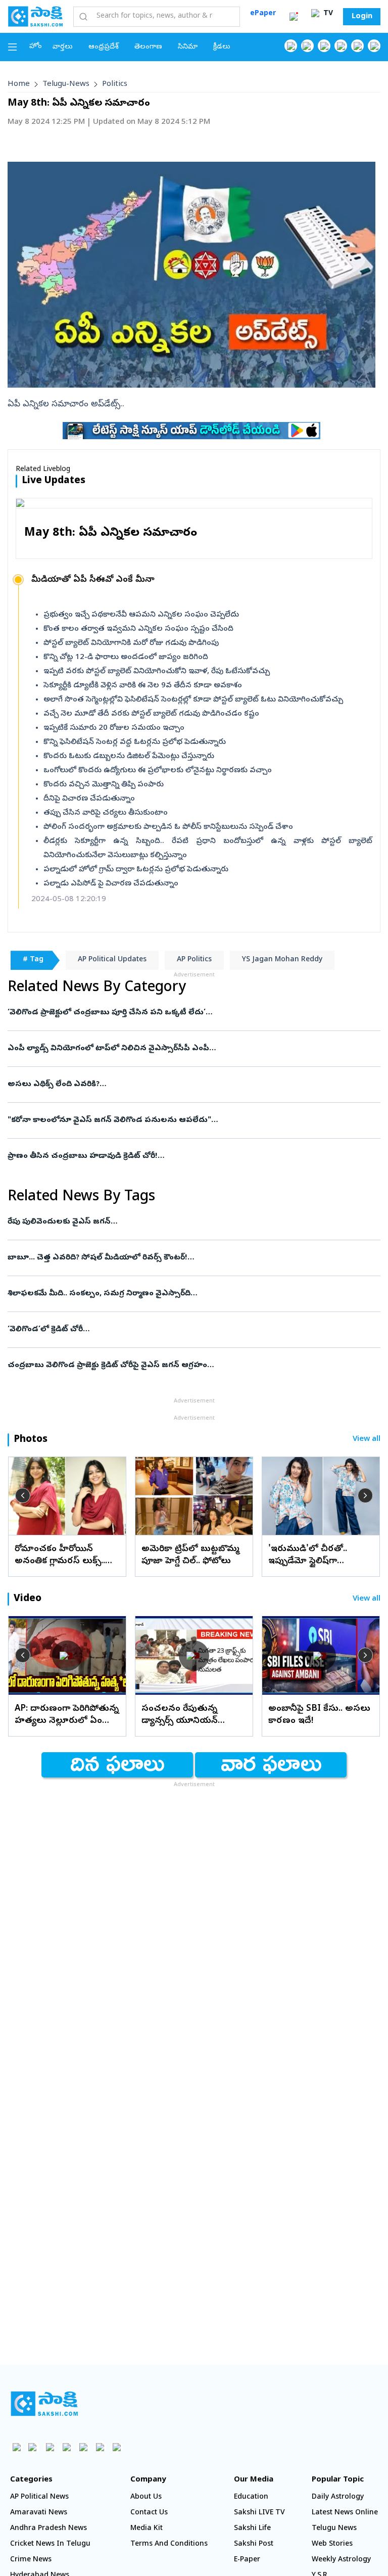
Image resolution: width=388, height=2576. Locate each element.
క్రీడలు (222, 47)
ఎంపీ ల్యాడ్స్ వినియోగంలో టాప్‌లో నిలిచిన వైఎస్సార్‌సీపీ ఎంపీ (185, 1049)
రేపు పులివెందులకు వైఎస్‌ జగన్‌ (169, 1222)
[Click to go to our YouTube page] (357, 46)
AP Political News (39, 2497)
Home (19, 84)
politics (115, 84)
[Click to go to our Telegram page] (100, 2447)
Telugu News (334, 2529)
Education (251, 2497)
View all (367, 1440)
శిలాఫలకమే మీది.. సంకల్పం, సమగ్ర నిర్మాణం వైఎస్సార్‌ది (189, 1294)
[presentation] (23, 1495)
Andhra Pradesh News (48, 2529)
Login (362, 17)
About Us (146, 2497)
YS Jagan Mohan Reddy (282, 960)
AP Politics (194, 960)
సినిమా (188, 47)
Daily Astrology (338, 2497)
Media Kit (147, 2529)
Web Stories (332, 2544)
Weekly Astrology (341, 2560)
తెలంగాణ (148, 47)
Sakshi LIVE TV (259, 2513)
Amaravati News (39, 2513)
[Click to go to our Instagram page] (341, 46)
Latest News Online (345, 2513)
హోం (36, 47)
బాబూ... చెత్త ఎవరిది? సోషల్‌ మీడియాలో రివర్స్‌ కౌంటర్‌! (193, 1258)
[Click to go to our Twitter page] (324, 46)
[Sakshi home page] (44, 2404)
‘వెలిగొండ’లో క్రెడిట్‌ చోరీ (186, 1330)
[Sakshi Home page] (35, 16)
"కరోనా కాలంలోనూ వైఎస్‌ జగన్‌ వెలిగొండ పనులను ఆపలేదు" (181, 1120)
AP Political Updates (112, 960)
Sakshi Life (252, 2529)
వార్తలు (63, 47)
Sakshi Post (254, 2544)
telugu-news (66, 84)
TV (327, 14)
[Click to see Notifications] (294, 17)
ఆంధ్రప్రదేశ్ (104, 47)
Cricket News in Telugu (50, 2544)
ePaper (263, 14)
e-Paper (247, 2560)
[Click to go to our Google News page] (374, 46)
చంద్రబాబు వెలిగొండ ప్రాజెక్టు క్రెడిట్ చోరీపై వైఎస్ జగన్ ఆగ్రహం (194, 1366)
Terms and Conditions (169, 2544)
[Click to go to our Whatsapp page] (307, 46)
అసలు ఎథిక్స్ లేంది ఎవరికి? (190, 1085)
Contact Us (149, 2513)
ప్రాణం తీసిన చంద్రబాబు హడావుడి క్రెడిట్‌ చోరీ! (190, 1156)
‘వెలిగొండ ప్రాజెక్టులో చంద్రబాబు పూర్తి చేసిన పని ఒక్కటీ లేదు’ (183, 1013)
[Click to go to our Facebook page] (291, 46)
